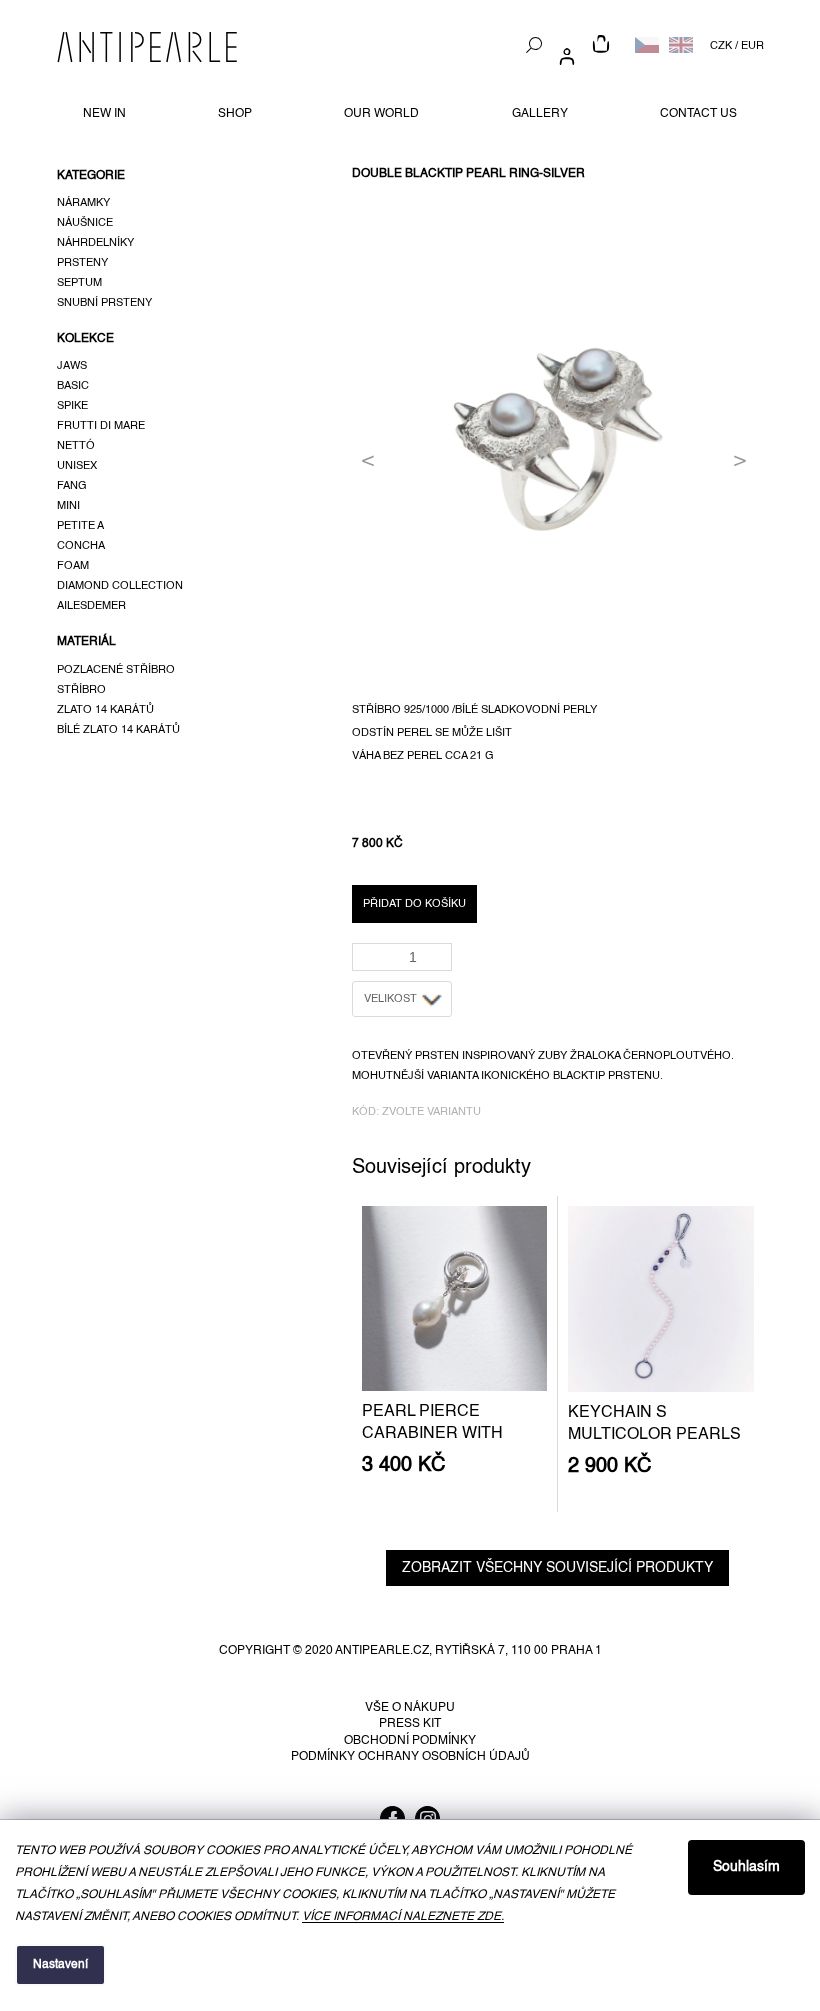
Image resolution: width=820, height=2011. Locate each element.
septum (79, 283)
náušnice (85, 223)
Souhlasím (746, 1867)
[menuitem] (104, 114)
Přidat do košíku (414, 904)
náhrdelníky (95, 243)
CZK (721, 46)
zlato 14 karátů (105, 710)
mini (68, 506)
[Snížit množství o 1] (440, 963)
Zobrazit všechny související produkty (557, 1568)
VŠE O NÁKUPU (410, 1708)
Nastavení (60, 1965)
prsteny (82, 263)
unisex (77, 466)
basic (73, 386)
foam (73, 566)
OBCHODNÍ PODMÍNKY (410, 1741)
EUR (752, 46)
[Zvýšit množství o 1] (440, 950)
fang (72, 486)
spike (72, 406)
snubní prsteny (104, 303)
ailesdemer (91, 606)
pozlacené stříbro (116, 670)
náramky (83, 203)
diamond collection (120, 586)
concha (81, 546)
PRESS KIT (410, 1724)
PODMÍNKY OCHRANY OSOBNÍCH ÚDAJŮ (410, 1757)
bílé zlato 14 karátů (118, 730)
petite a (80, 526)
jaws (72, 366)
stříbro (81, 690)
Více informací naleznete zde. (403, 1917)
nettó (76, 446)
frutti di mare (101, 426)
